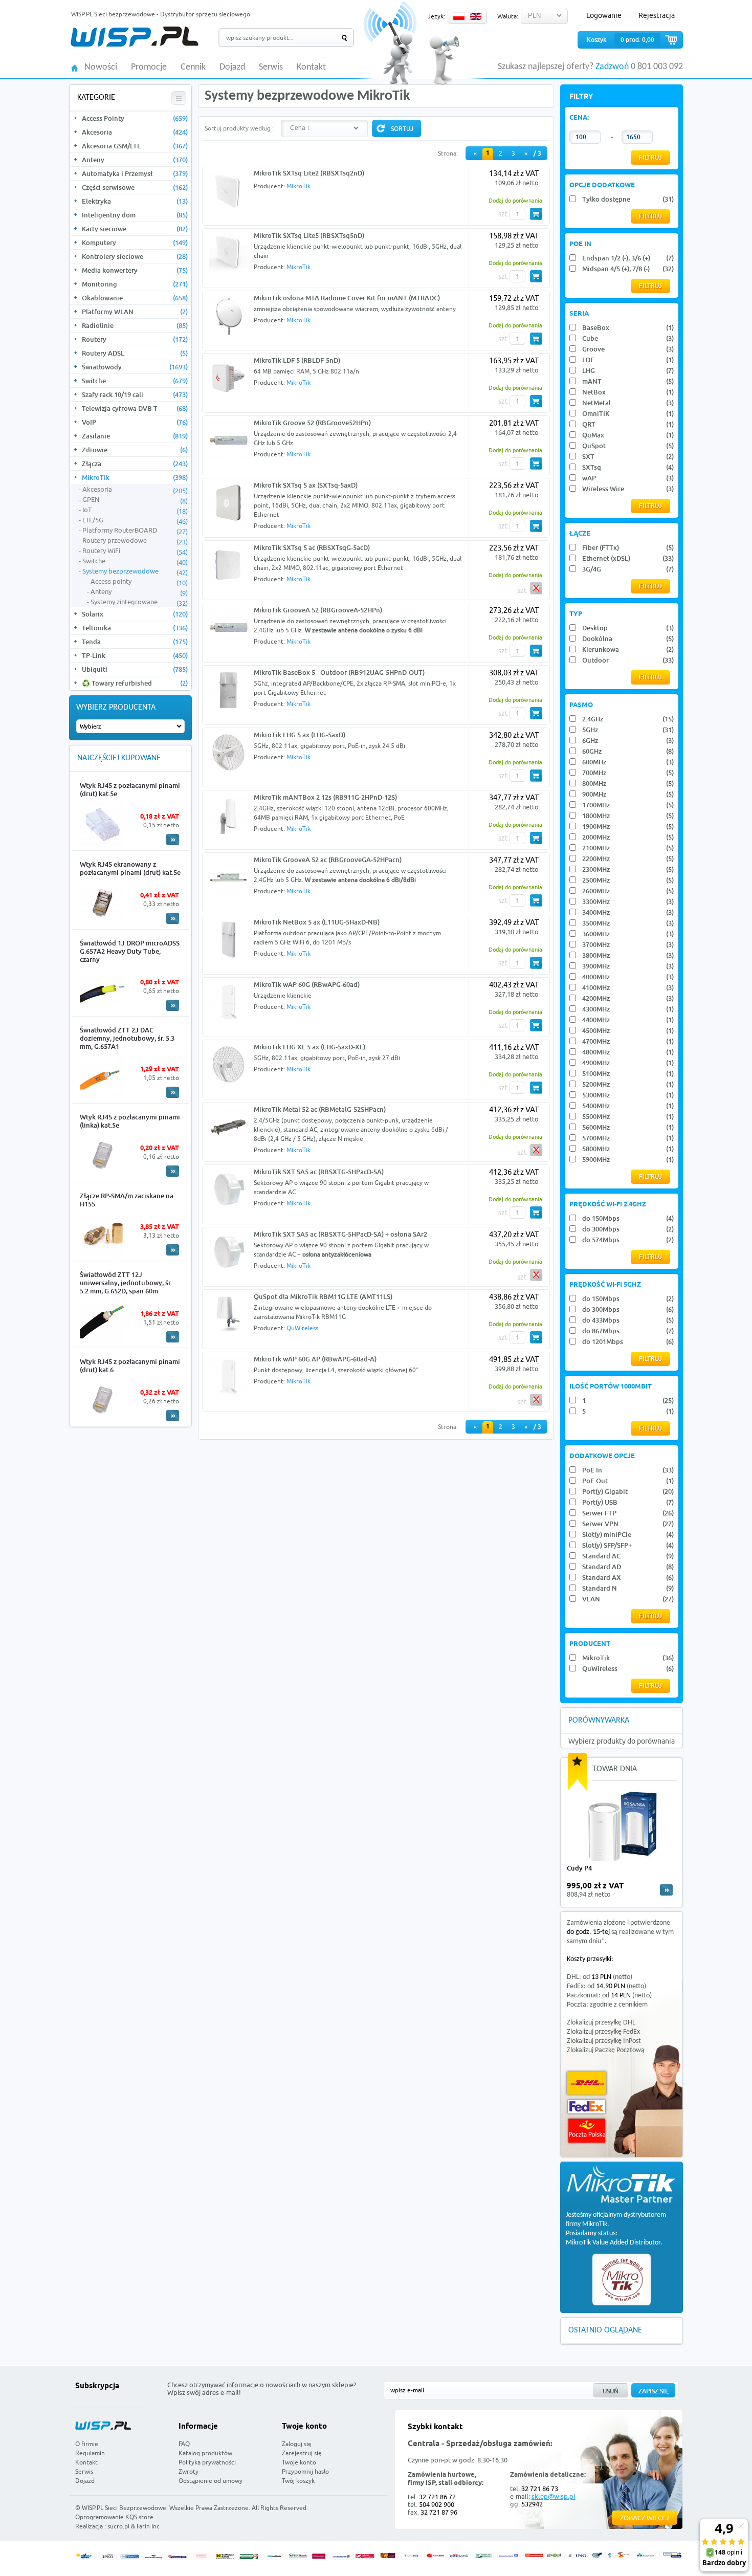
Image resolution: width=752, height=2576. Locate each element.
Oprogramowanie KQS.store (114, 2517)
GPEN (135, 500)
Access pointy (139, 582)
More (173, 840)
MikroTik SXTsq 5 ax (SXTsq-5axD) (306, 485)
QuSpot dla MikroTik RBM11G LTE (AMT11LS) (323, 1296)
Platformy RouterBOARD (135, 531)
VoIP (135, 422)
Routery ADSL (135, 353)
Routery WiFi (135, 551)
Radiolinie (135, 325)
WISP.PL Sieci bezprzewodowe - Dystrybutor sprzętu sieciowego (161, 14)
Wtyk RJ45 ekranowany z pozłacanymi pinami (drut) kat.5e (130, 868)
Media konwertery (135, 270)
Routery (135, 339)
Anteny (135, 160)
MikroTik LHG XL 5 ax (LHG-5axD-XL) (309, 1047)
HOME (74, 67)
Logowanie (604, 15)
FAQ (184, 2444)
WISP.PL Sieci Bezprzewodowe (124, 2508)
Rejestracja (657, 15)
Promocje (149, 68)
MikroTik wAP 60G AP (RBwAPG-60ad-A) (315, 1359)
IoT (135, 510)
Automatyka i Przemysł (135, 173)
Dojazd (232, 68)
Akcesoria (135, 132)
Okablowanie (135, 298)
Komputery (135, 243)
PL (459, 16)
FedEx (587, 2107)
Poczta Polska (587, 2131)
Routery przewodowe (135, 541)
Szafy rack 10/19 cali (135, 394)
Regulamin (90, 2453)
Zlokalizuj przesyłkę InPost (604, 2041)
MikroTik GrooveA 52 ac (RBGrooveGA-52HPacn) (328, 860)
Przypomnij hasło (305, 2471)
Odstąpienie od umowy (211, 2481)
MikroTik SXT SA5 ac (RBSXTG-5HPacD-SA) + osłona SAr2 (340, 1234)
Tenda (135, 642)
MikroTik (135, 477)
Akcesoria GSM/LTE (135, 146)
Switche (135, 381)
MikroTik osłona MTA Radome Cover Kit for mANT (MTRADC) (347, 298)
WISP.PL (134, 37)
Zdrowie (135, 450)
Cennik (193, 68)
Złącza (135, 464)
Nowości (101, 68)
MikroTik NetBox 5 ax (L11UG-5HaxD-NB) (317, 922)
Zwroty (189, 2471)
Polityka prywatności (207, 2462)
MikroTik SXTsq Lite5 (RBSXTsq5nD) (309, 235)
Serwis (271, 68)
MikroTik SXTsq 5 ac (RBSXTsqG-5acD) (312, 547)
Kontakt (311, 68)
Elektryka (135, 201)
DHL (587, 2083)
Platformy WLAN (135, 312)
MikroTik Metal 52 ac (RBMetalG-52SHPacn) (320, 1109)
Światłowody (135, 367)
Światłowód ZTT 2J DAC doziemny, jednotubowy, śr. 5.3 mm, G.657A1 (127, 1038)
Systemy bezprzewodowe (135, 571)
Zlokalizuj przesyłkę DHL (601, 2023)
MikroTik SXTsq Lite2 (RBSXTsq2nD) (309, 173)
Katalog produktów (205, 2453)
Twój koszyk (298, 2481)
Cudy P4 (579, 1868)
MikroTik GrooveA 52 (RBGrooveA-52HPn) (318, 610)
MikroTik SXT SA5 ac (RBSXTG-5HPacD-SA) (319, 1172)
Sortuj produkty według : (239, 128)
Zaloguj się (297, 2444)
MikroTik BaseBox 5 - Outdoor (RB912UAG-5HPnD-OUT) (339, 672)
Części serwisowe (135, 187)
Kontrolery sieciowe (135, 256)
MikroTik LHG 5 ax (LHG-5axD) (300, 735)
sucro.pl (118, 2526)
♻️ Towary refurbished (135, 683)
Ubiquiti (135, 669)
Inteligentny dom (135, 215)
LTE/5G (135, 520)
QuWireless (302, 1328)
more (666, 1890)
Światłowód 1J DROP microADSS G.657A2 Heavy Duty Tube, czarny (130, 951)
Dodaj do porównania (515, 200)
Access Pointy (135, 118)
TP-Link (135, 655)
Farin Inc (148, 2526)
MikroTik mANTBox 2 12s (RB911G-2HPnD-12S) (325, 797)
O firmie (87, 2444)
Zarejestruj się (302, 2453)
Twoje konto (299, 2462)
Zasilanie (135, 436)
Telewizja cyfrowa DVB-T (135, 408)
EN (476, 16)
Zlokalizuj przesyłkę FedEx (603, 2032)
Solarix (135, 614)
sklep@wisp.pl (554, 2496)
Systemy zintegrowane (139, 602)
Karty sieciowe (135, 229)
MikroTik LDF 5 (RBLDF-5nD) (297, 360)
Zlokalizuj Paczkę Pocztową (606, 2050)
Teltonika (135, 628)
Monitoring (135, 284)
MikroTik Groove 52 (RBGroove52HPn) (312, 423)
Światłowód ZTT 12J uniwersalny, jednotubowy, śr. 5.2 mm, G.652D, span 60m (126, 1283)
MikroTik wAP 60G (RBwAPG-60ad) (307, 984)
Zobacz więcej (645, 2518)
